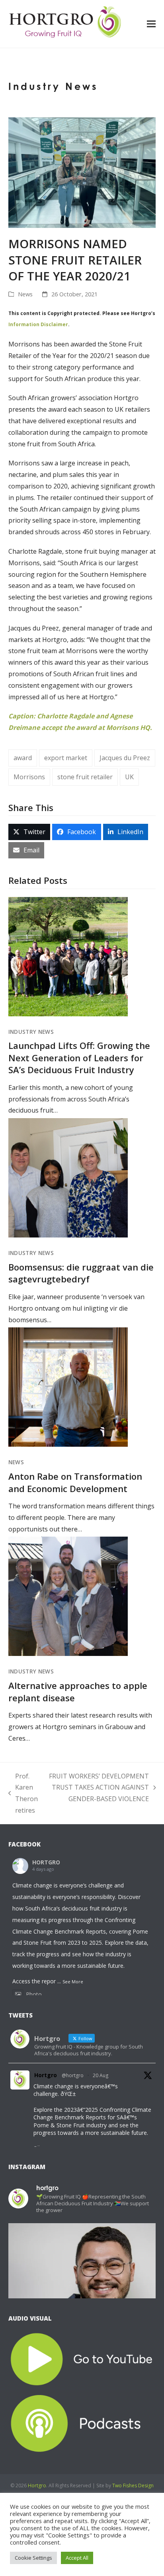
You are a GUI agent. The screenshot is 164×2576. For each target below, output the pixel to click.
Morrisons (29, 777)
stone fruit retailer (85, 777)
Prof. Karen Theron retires (23, 1793)
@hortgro (73, 2075)
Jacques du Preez (125, 758)
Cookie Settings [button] (33, 2558)
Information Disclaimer (38, 324)
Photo (34, 1994)
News (25, 294)
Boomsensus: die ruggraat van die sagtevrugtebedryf (81, 1273)
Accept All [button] (77, 2558)
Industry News (31, 1032)
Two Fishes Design (133, 2486)
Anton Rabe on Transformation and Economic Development (75, 1482)
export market (66, 758)
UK (129, 777)
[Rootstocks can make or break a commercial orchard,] (82, 2297)
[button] (151, 24)
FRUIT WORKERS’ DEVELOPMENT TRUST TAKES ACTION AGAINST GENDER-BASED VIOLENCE (99, 1788)
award (23, 758)
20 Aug (101, 2075)
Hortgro (46, 2075)
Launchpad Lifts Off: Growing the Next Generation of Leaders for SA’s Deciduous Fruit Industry (79, 1057)
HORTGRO (46, 1862)
